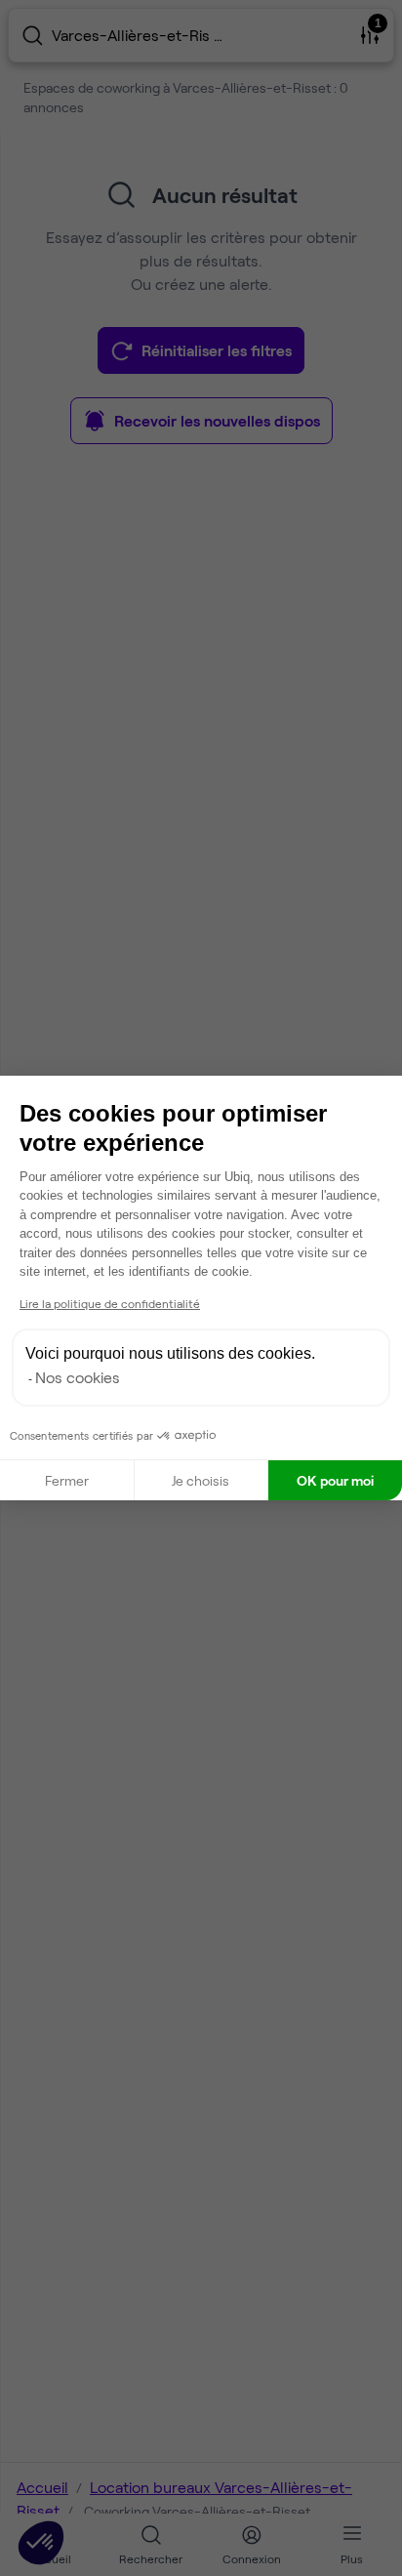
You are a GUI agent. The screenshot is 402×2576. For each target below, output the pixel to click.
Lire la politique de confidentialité (110, 1303)
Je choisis (201, 1480)
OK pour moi (335, 1480)
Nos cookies (78, 1377)
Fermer (67, 1480)
